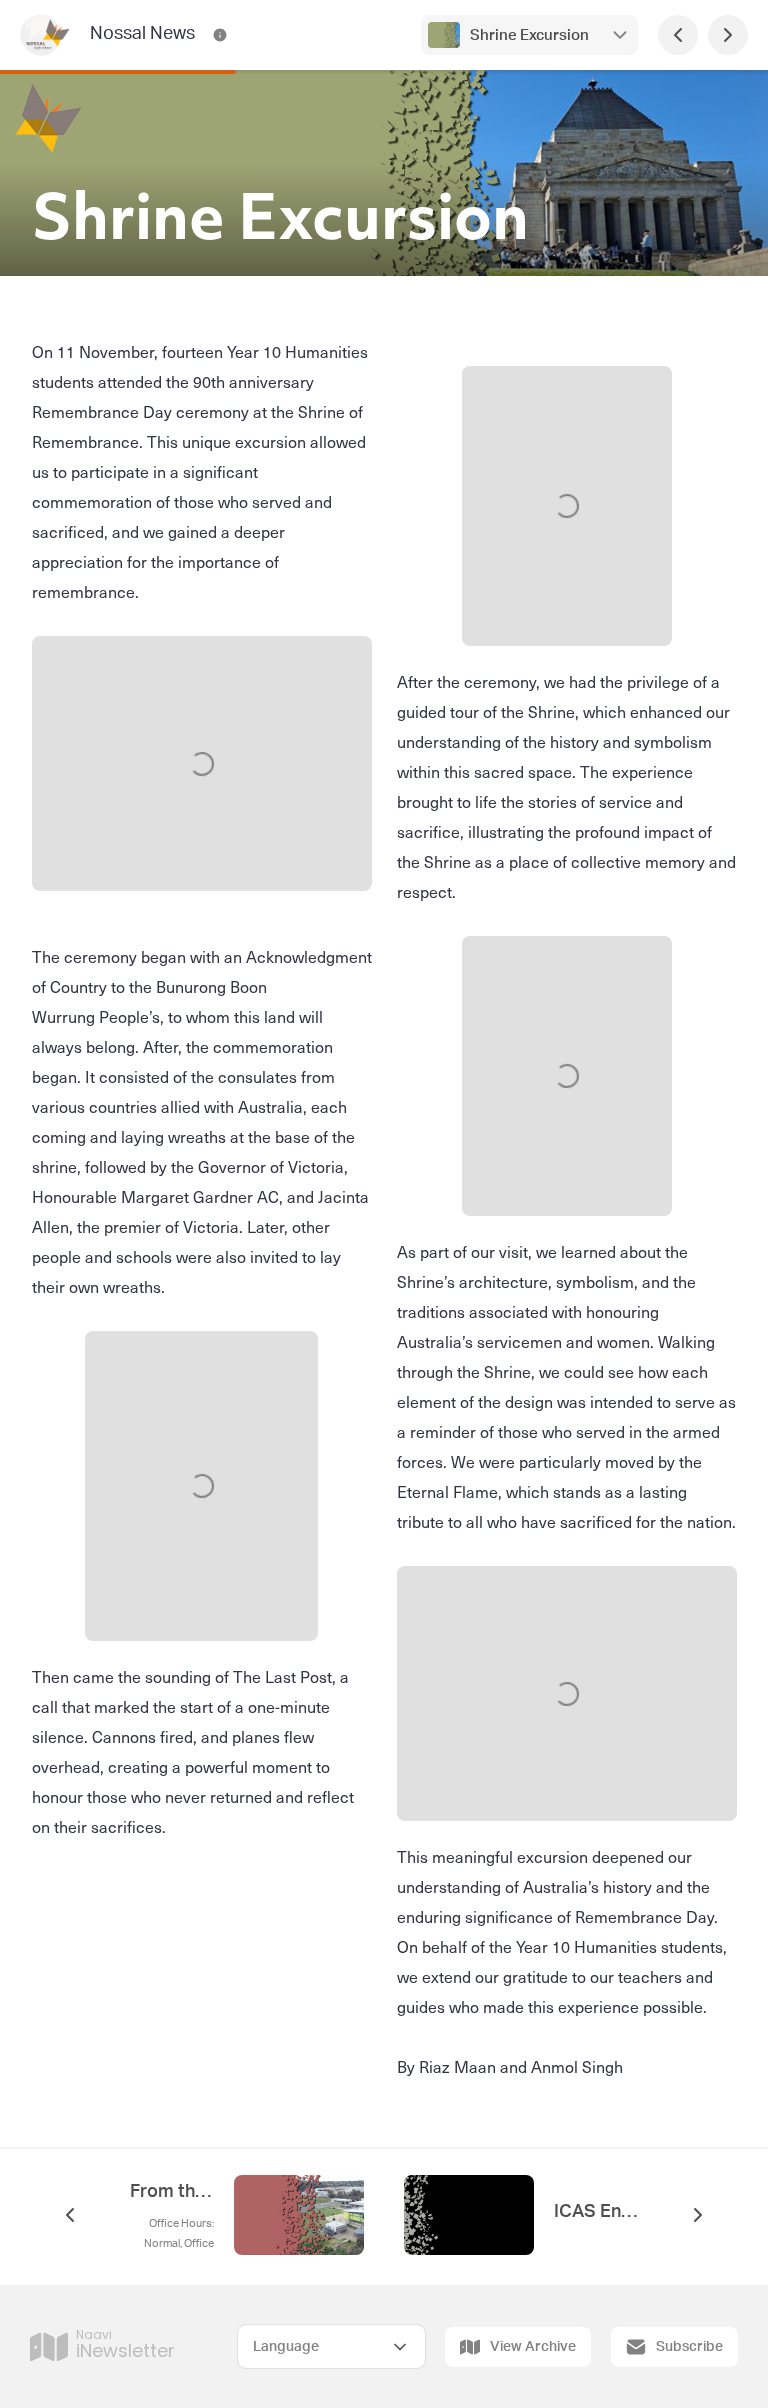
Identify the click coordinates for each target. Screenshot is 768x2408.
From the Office (172, 2192)
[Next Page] (728, 35)
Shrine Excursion (529, 35)
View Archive (533, 2347)
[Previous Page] (678, 35)
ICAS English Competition (596, 2212)
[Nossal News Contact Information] (220, 35)
